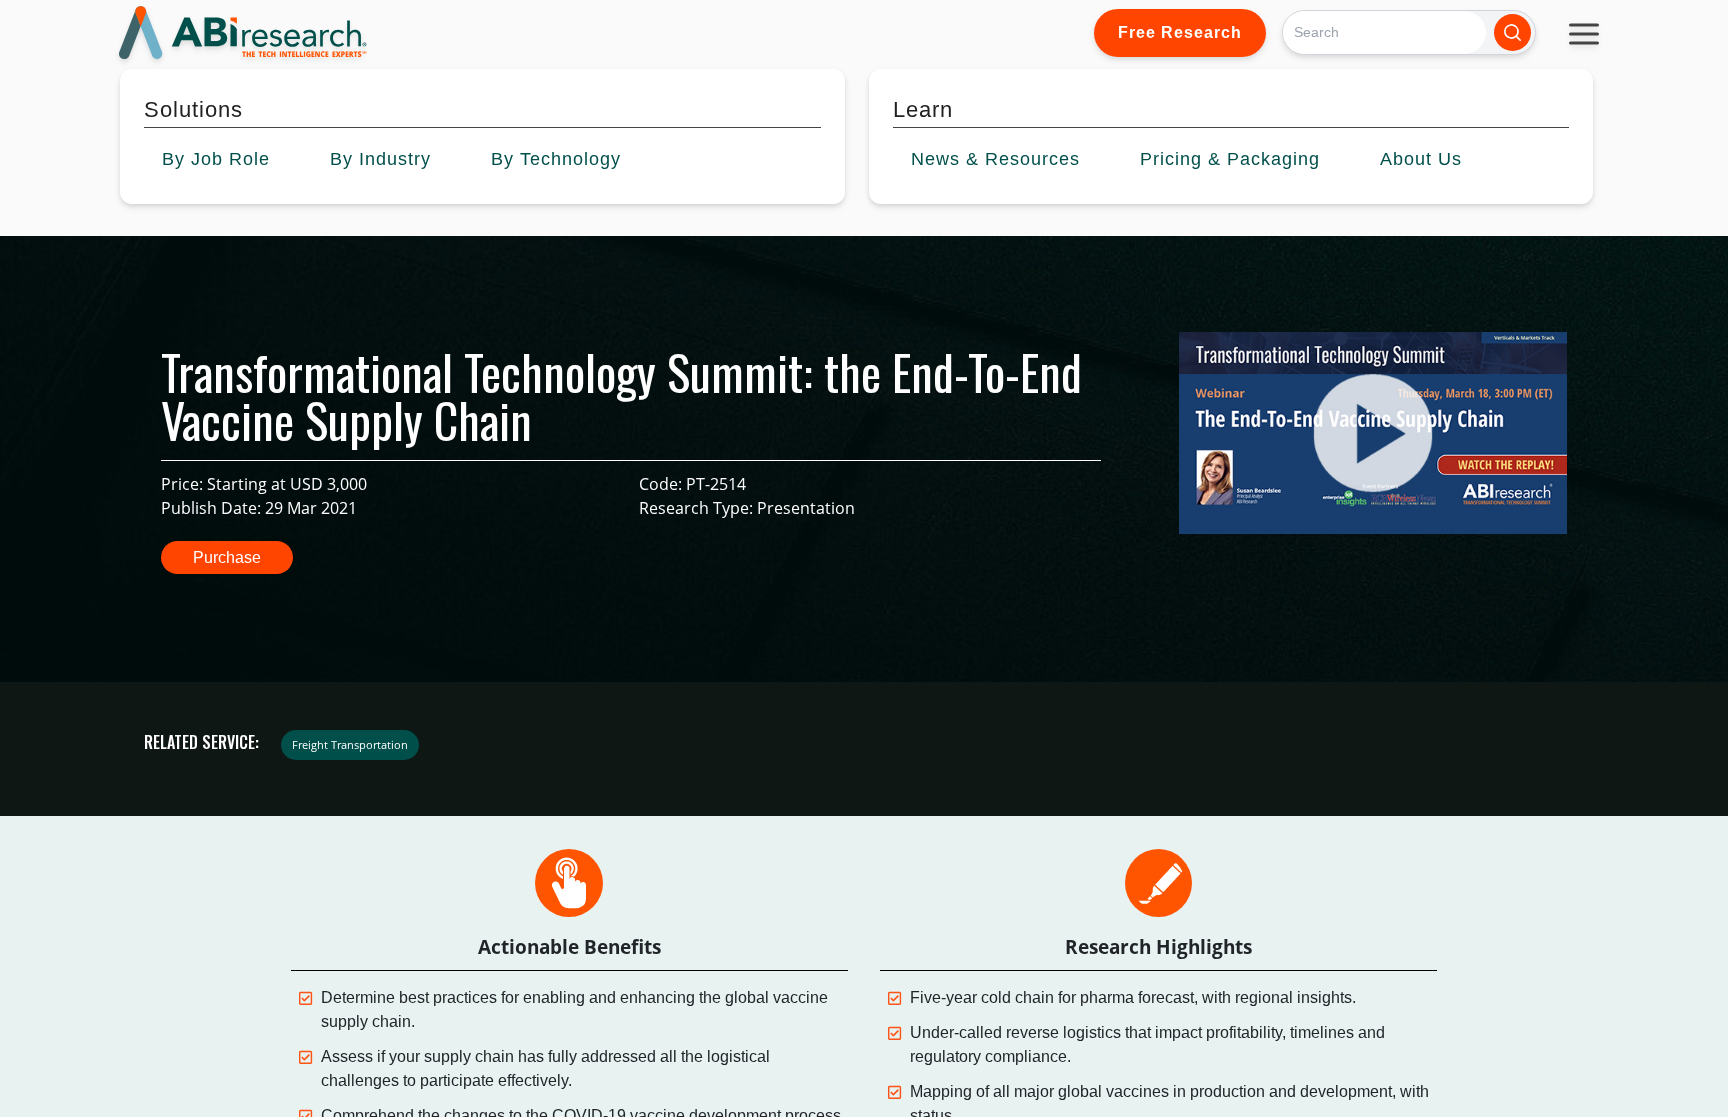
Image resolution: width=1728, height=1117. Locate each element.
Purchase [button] (227, 557)
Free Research (1180, 32)
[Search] (1512, 32)
